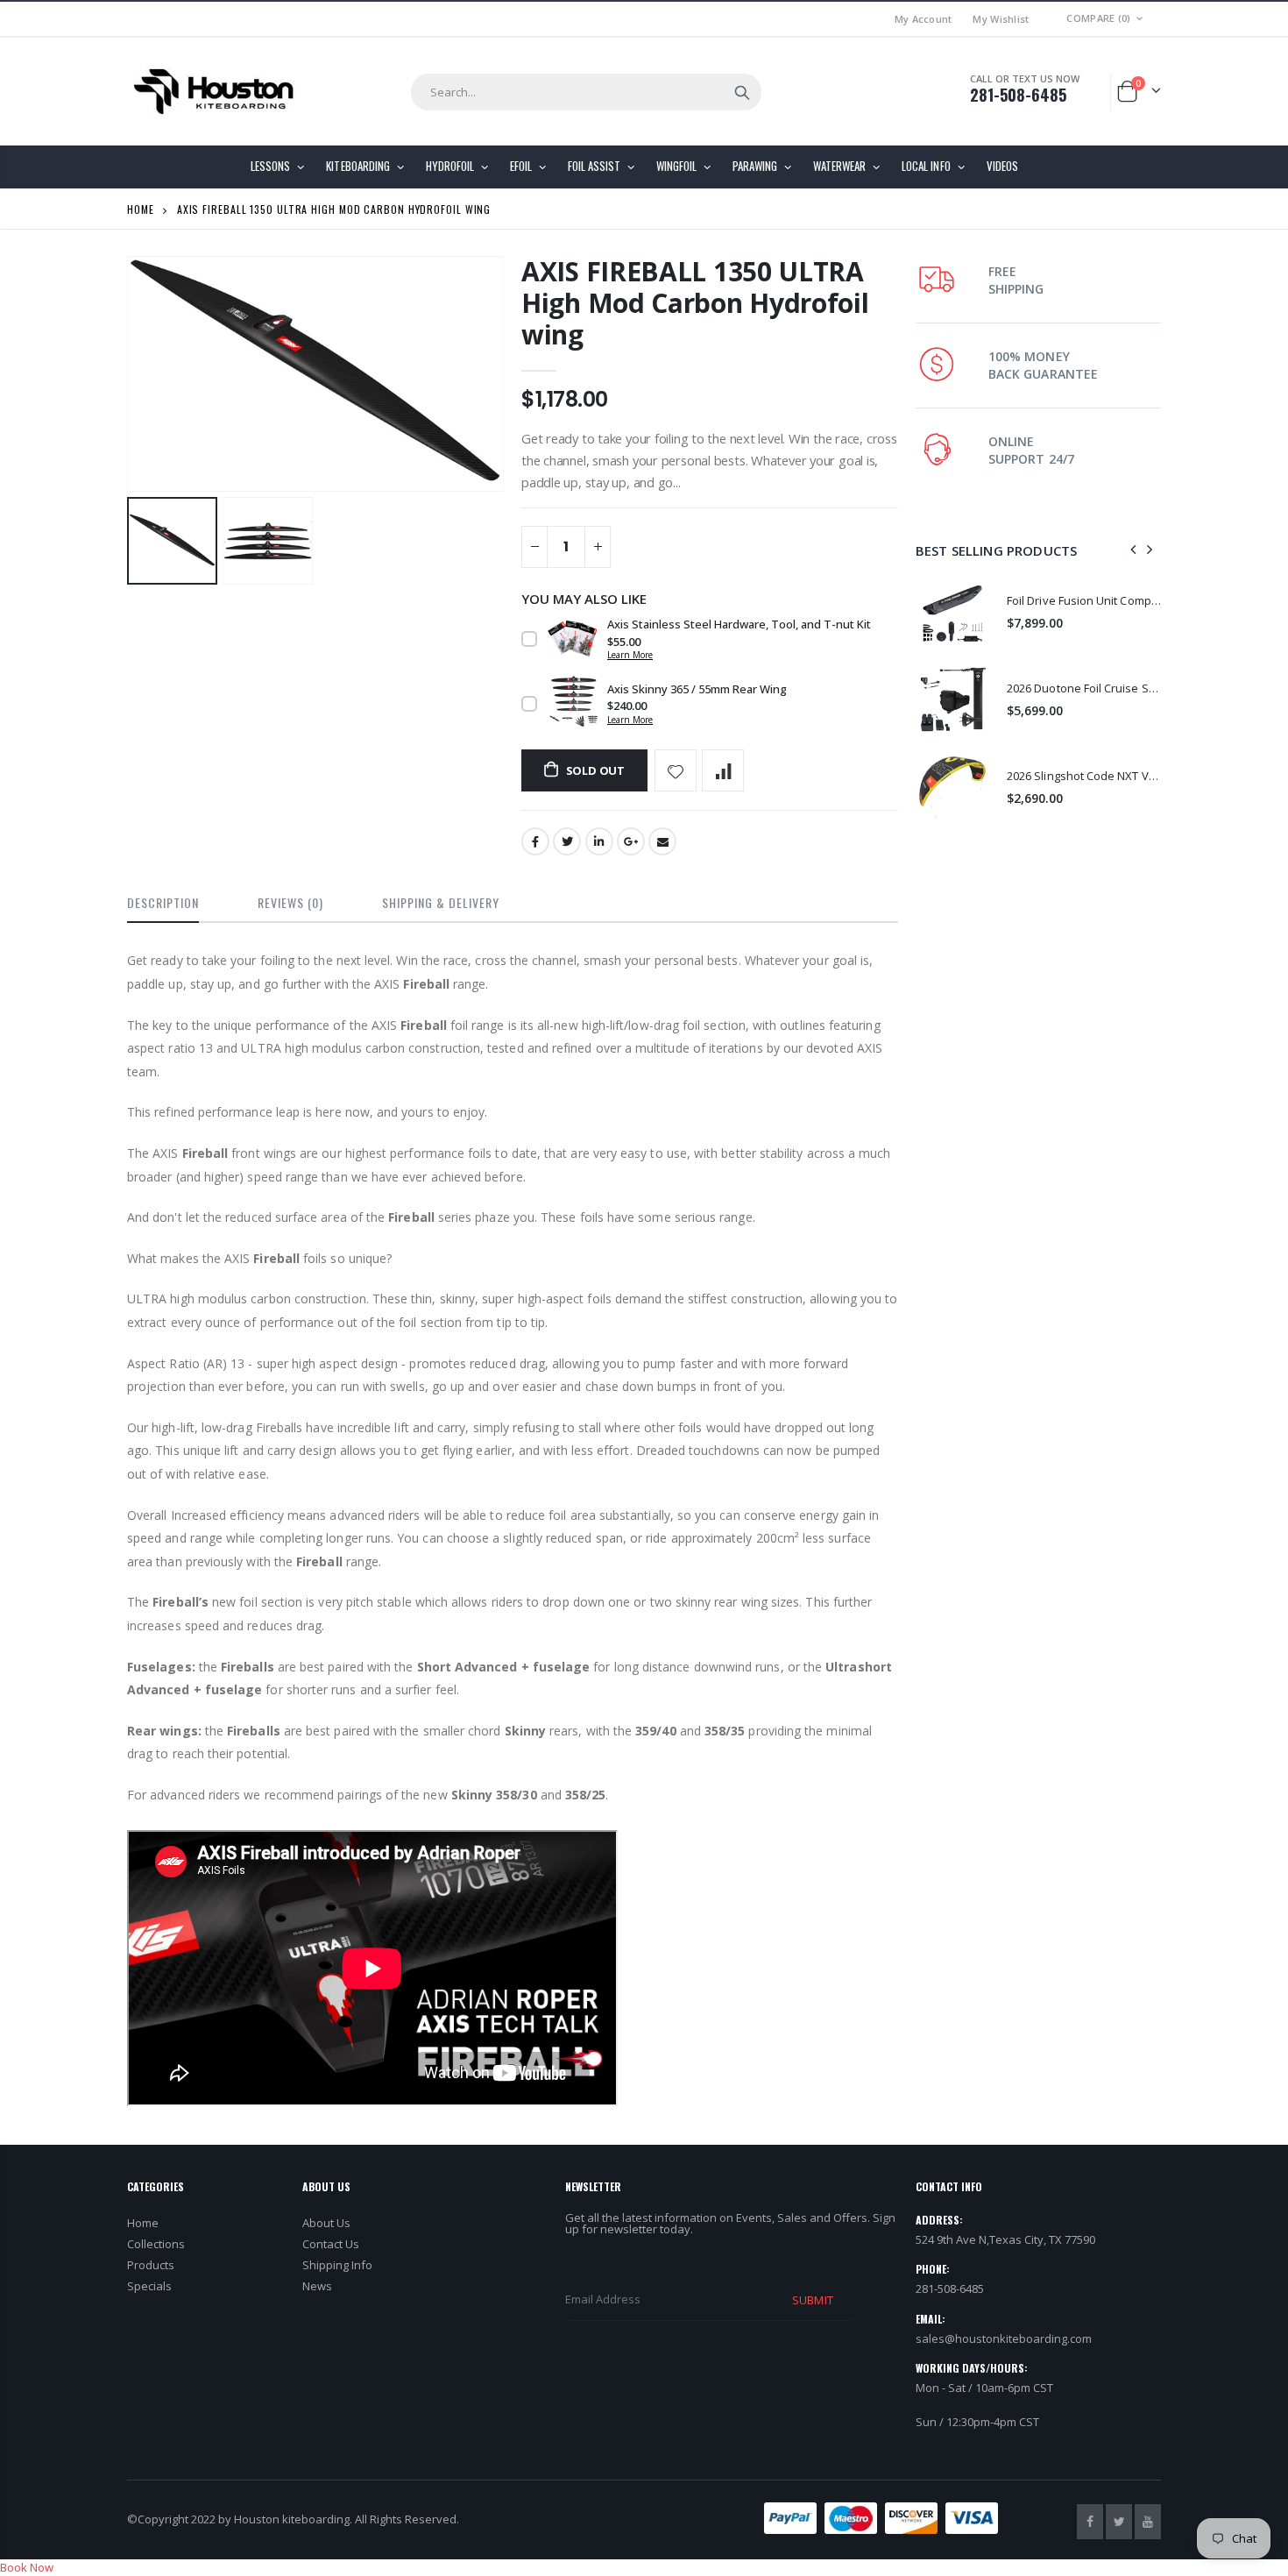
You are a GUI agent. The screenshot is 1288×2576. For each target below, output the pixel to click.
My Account (924, 19)
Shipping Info (337, 2265)
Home (141, 209)
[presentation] (1134, 550)
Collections (156, 2244)
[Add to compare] (723, 770)
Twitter (567, 841)
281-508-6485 (1018, 95)
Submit (812, 2300)
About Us (326, 2223)
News (317, 2286)
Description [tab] (163, 902)
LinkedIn (599, 841)
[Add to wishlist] (676, 770)
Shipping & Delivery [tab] (441, 902)
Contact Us (331, 2244)
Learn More (630, 655)
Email (662, 841)
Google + (631, 841)
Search (742, 92)
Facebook (535, 841)
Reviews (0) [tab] (290, 902)
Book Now (27, 2567)
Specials (149, 2286)
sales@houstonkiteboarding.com (1004, 2338)
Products (151, 2265)
